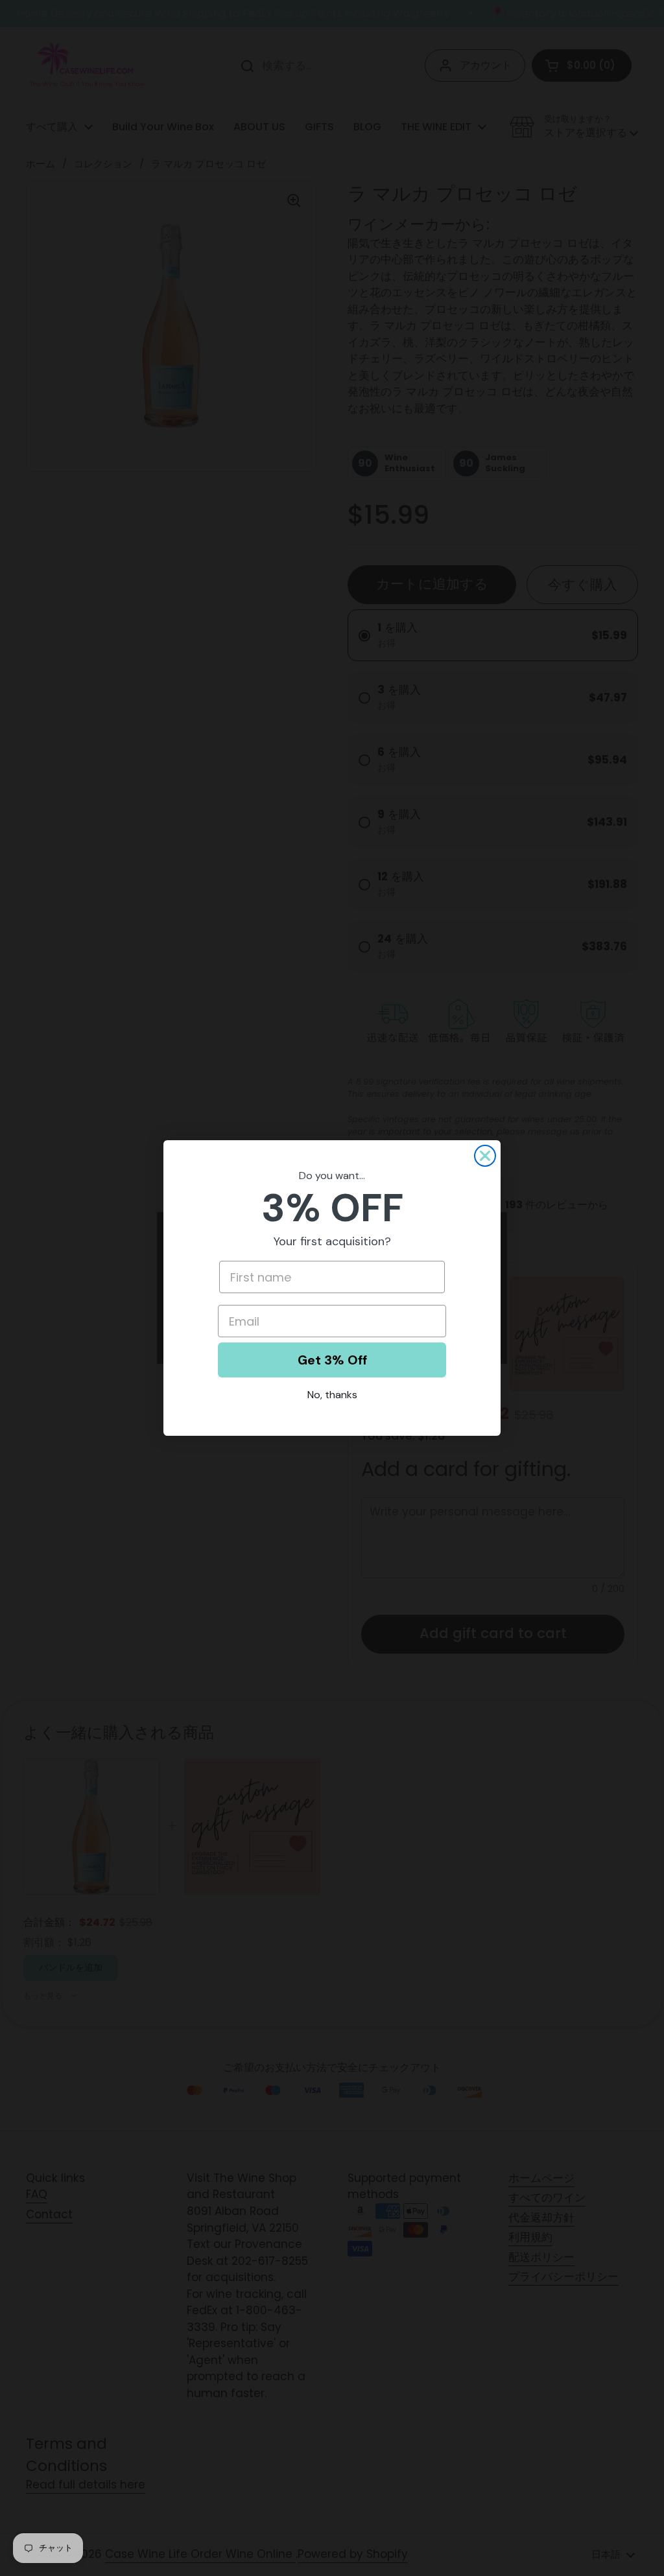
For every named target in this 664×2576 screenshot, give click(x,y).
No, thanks (332, 1395)
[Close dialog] (485, 1156)
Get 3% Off (332, 1360)
